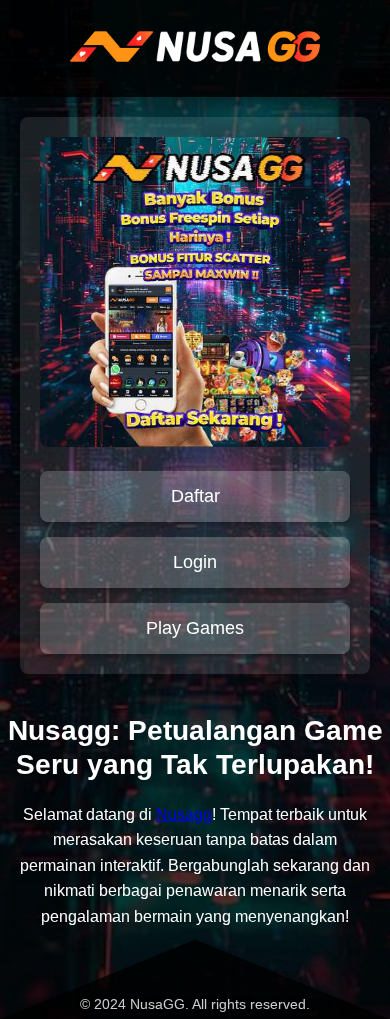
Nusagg (184, 814)
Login (195, 562)
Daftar (195, 496)
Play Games (195, 628)
